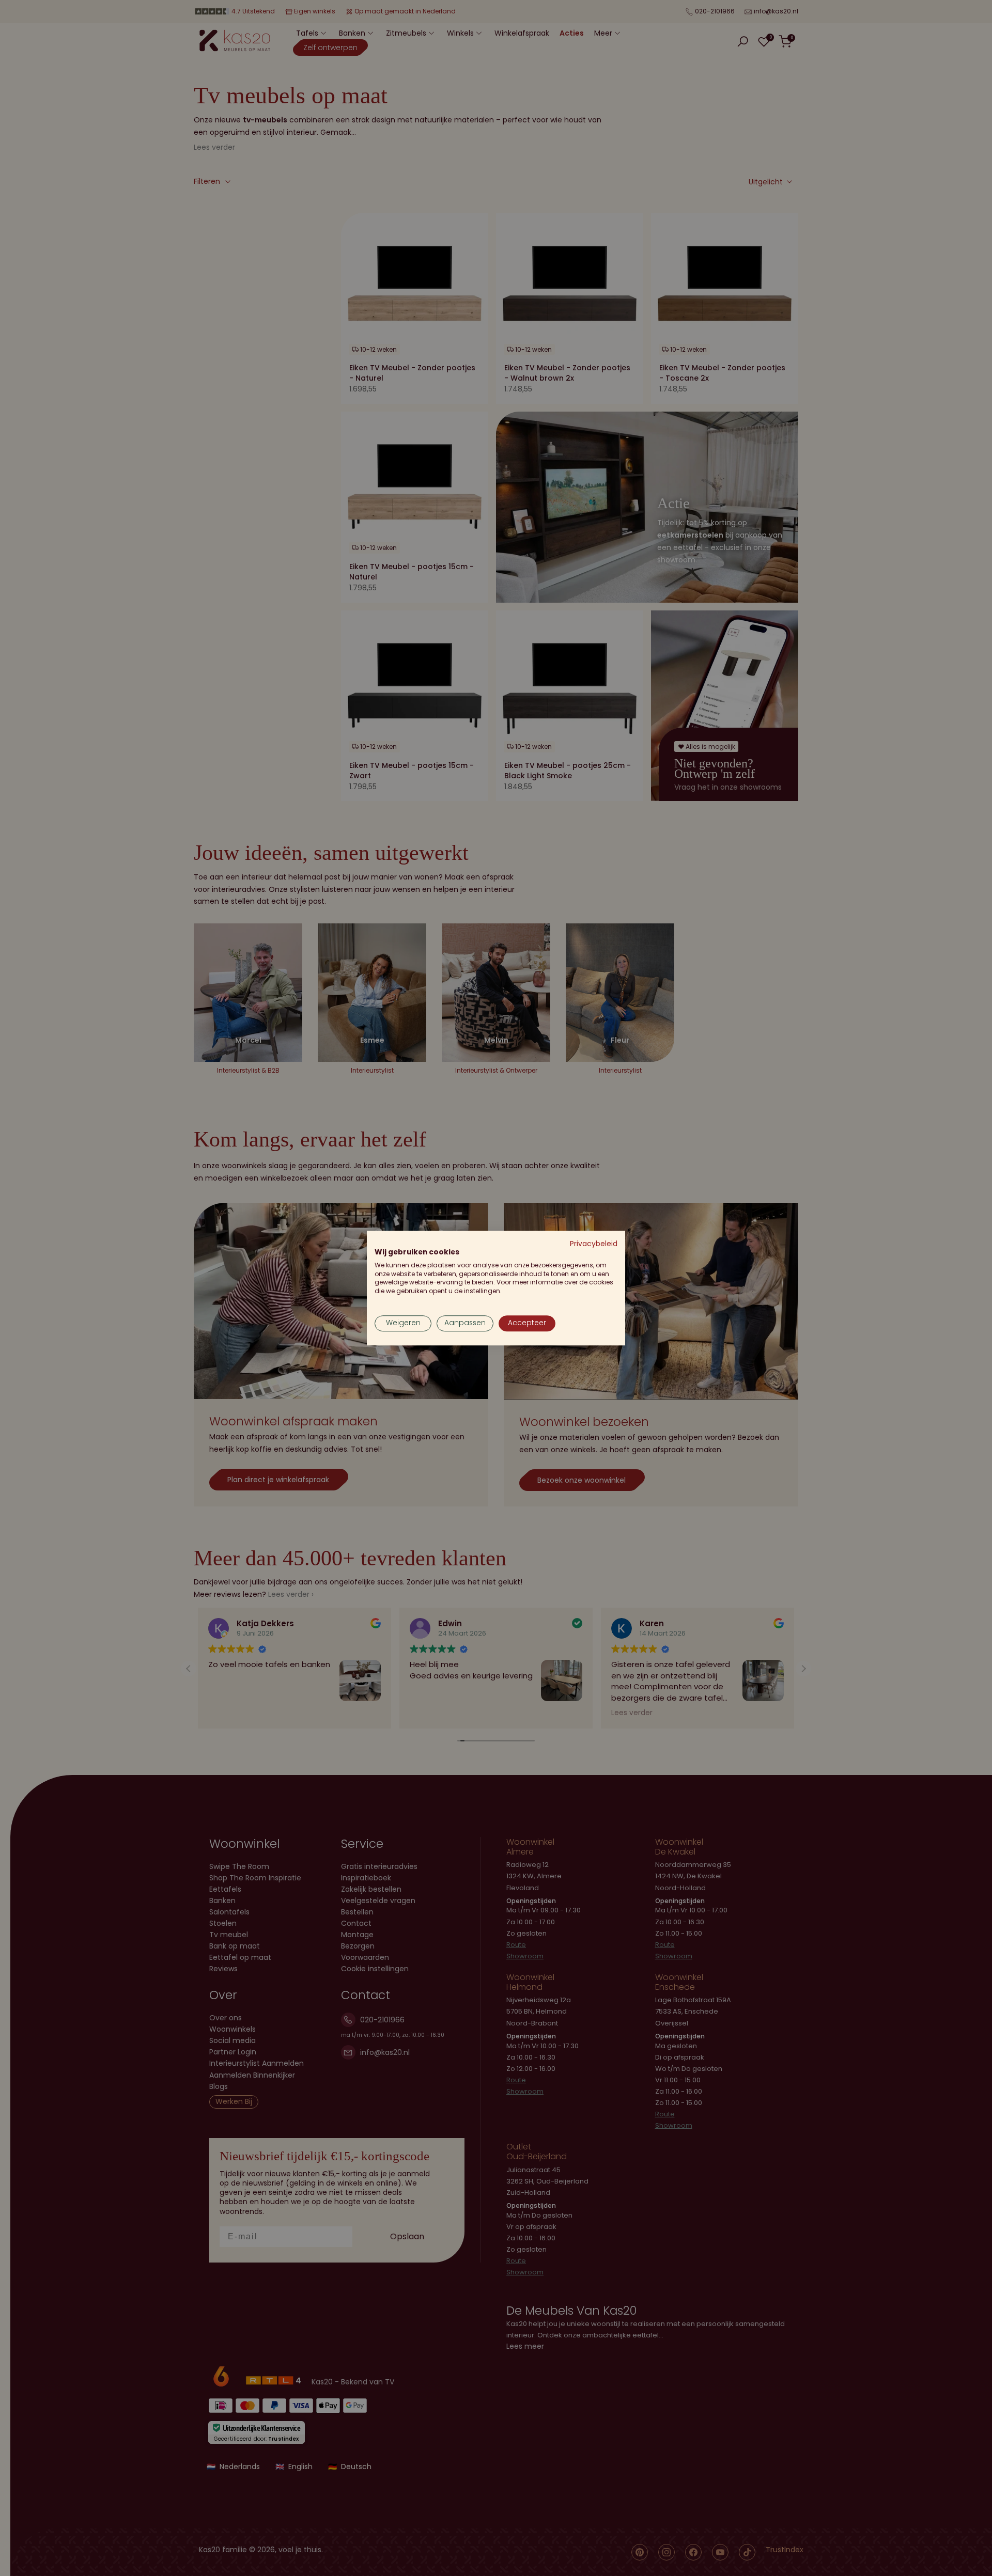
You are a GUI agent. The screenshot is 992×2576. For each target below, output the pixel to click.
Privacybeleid (594, 1244)
